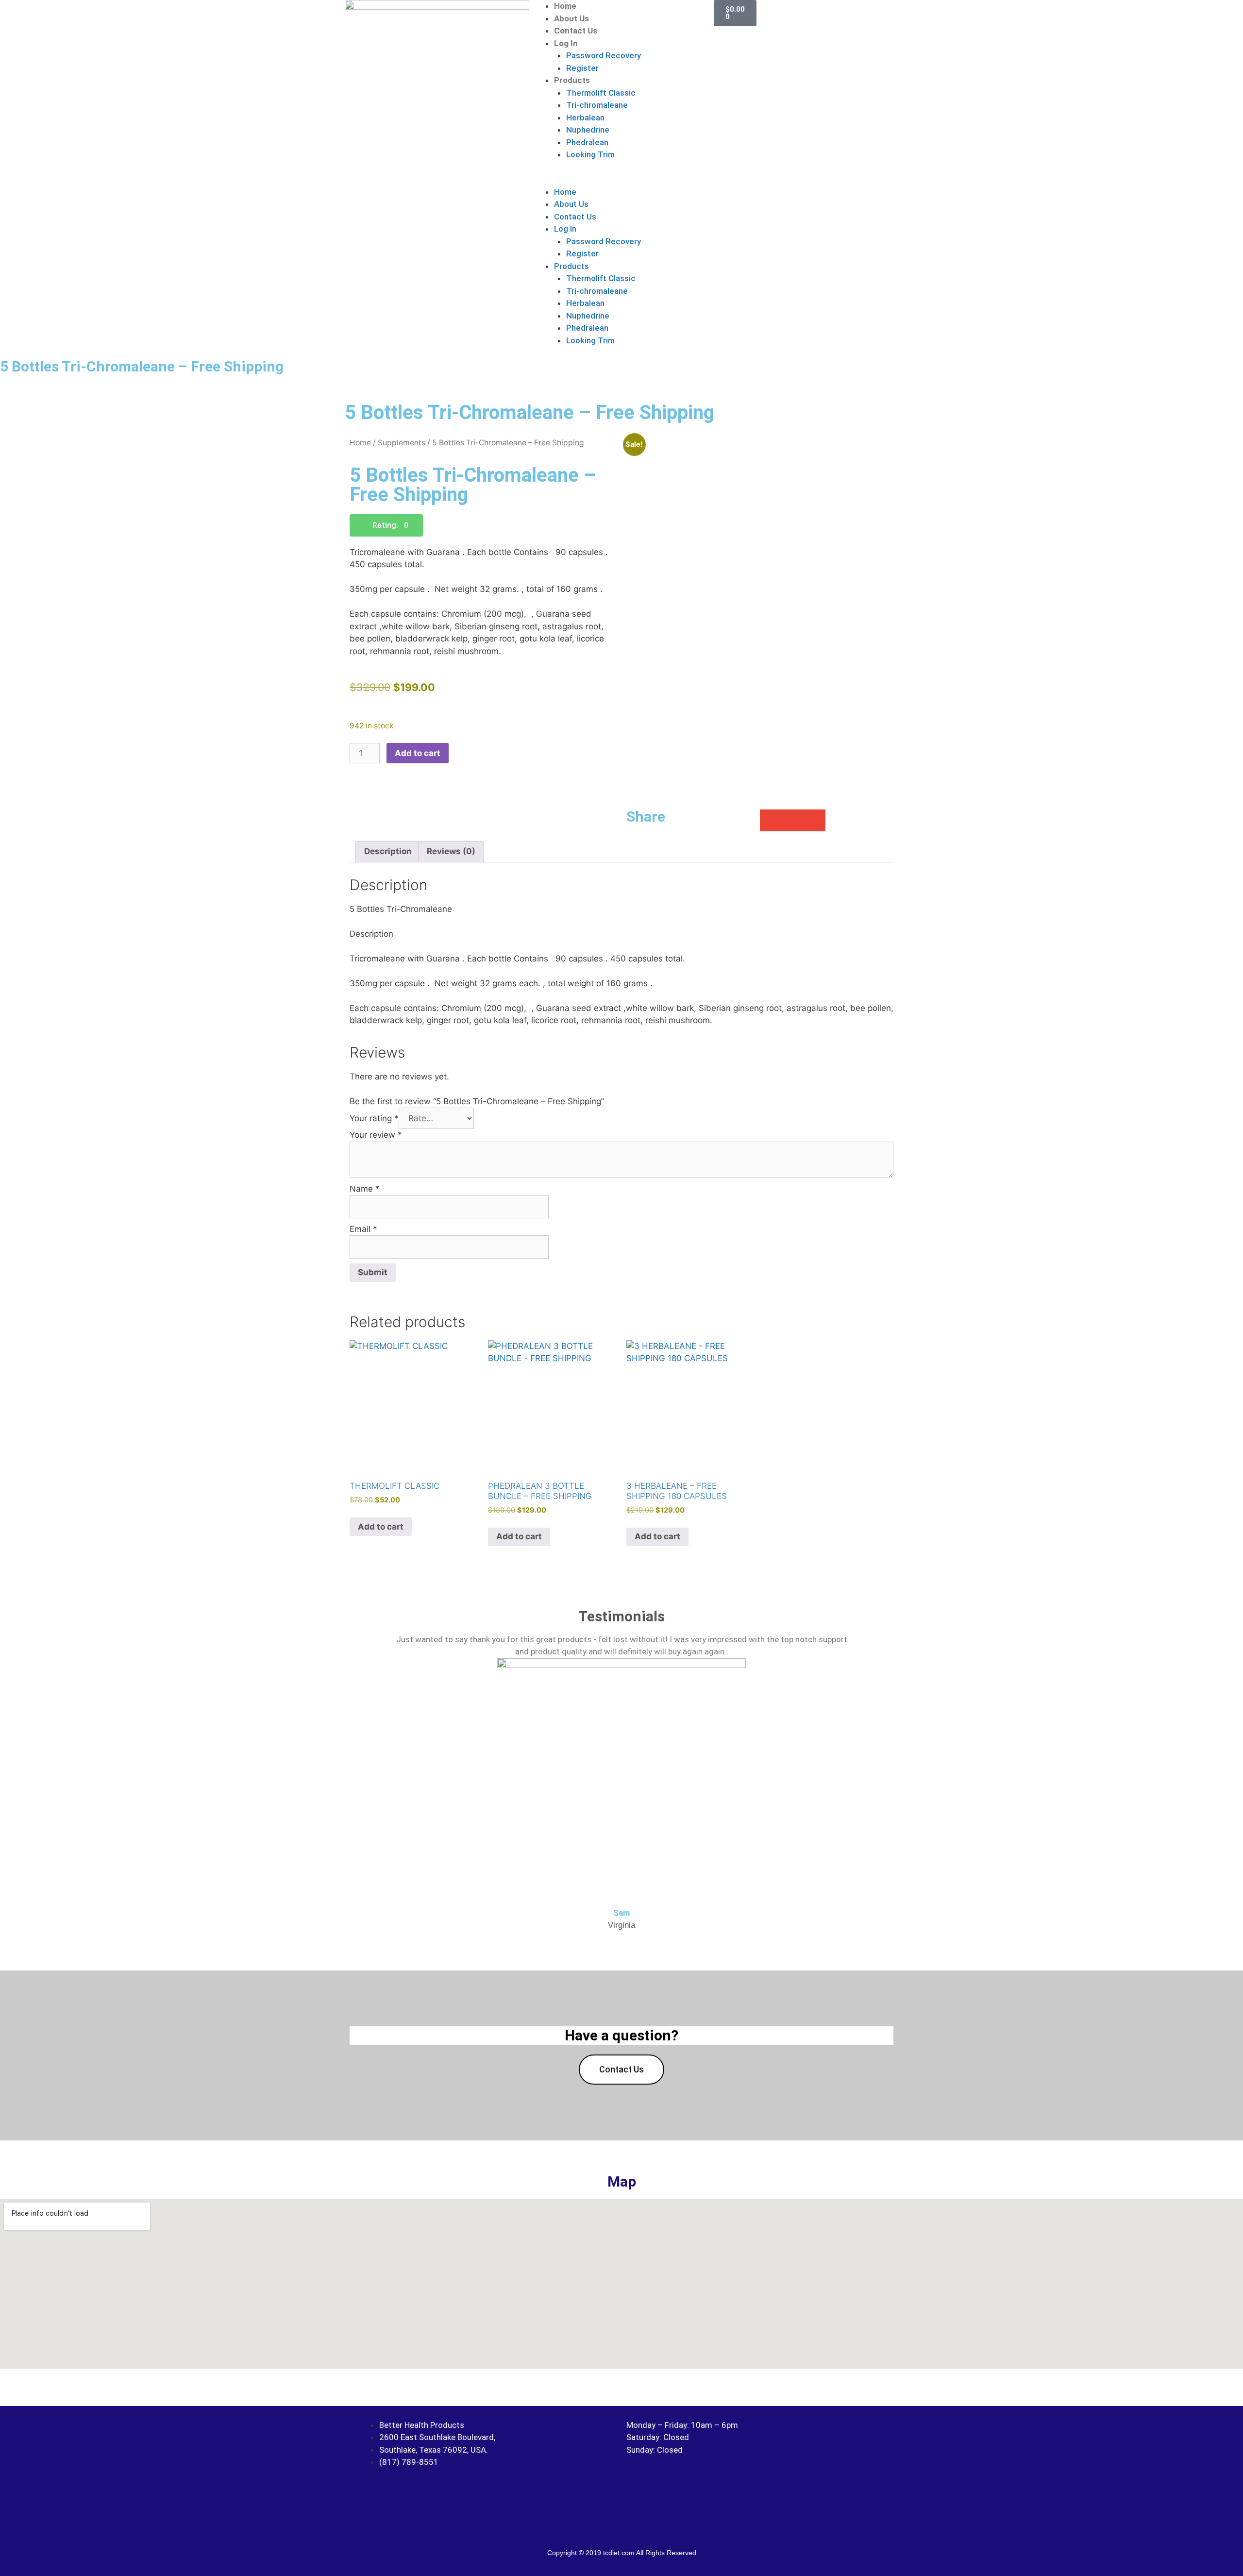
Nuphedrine (588, 130)
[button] (621, 180)
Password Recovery (604, 55)
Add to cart (418, 753)
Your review (376, 1135)
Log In (566, 43)
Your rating (374, 1118)
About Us (571, 18)
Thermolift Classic (601, 93)
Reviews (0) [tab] (451, 851)
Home (565, 6)
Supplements (402, 443)
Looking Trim (590, 154)
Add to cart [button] (381, 1527)
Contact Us (576, 31)
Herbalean (585, 118)
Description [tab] (388, 851)
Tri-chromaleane (597, 105)
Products (572, 80)
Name (365, 1189)
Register (582, 68)
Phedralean (587, 142)
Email (363, 1229)
